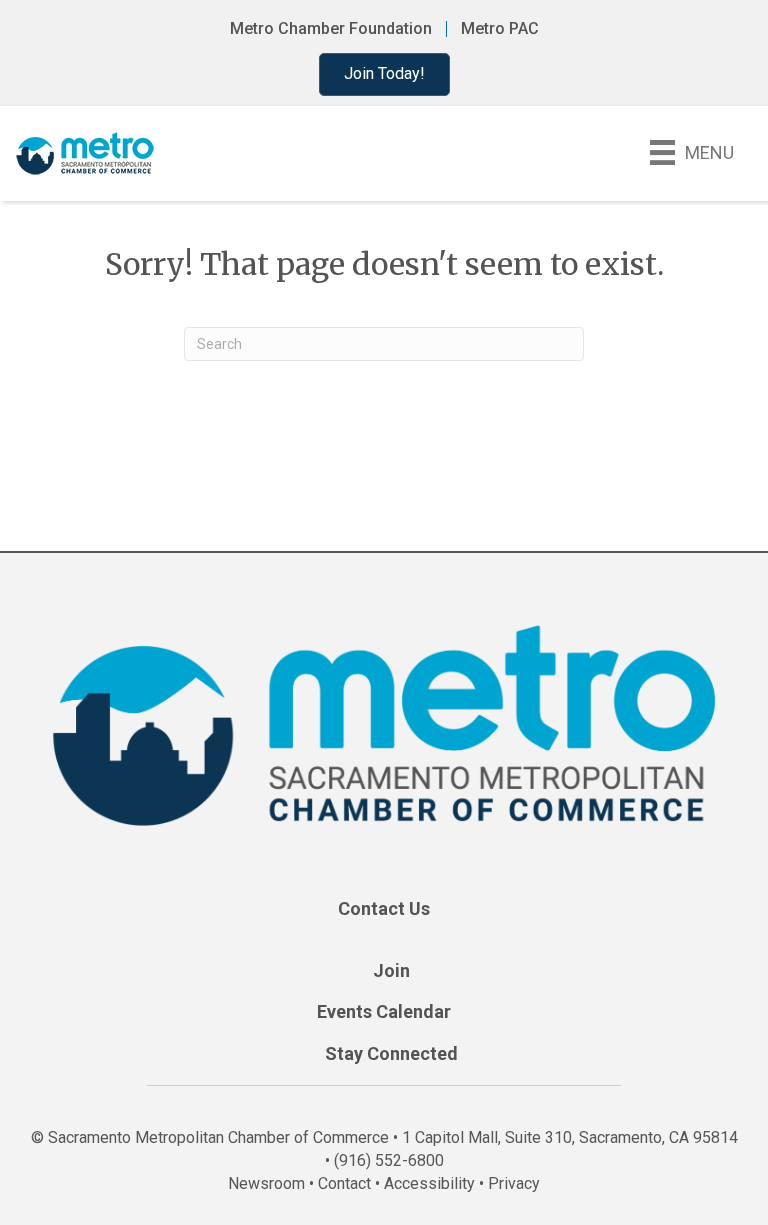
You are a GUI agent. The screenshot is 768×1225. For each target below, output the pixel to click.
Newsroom (266, 1183)
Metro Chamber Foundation (331, 29)
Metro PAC (500, 29)
